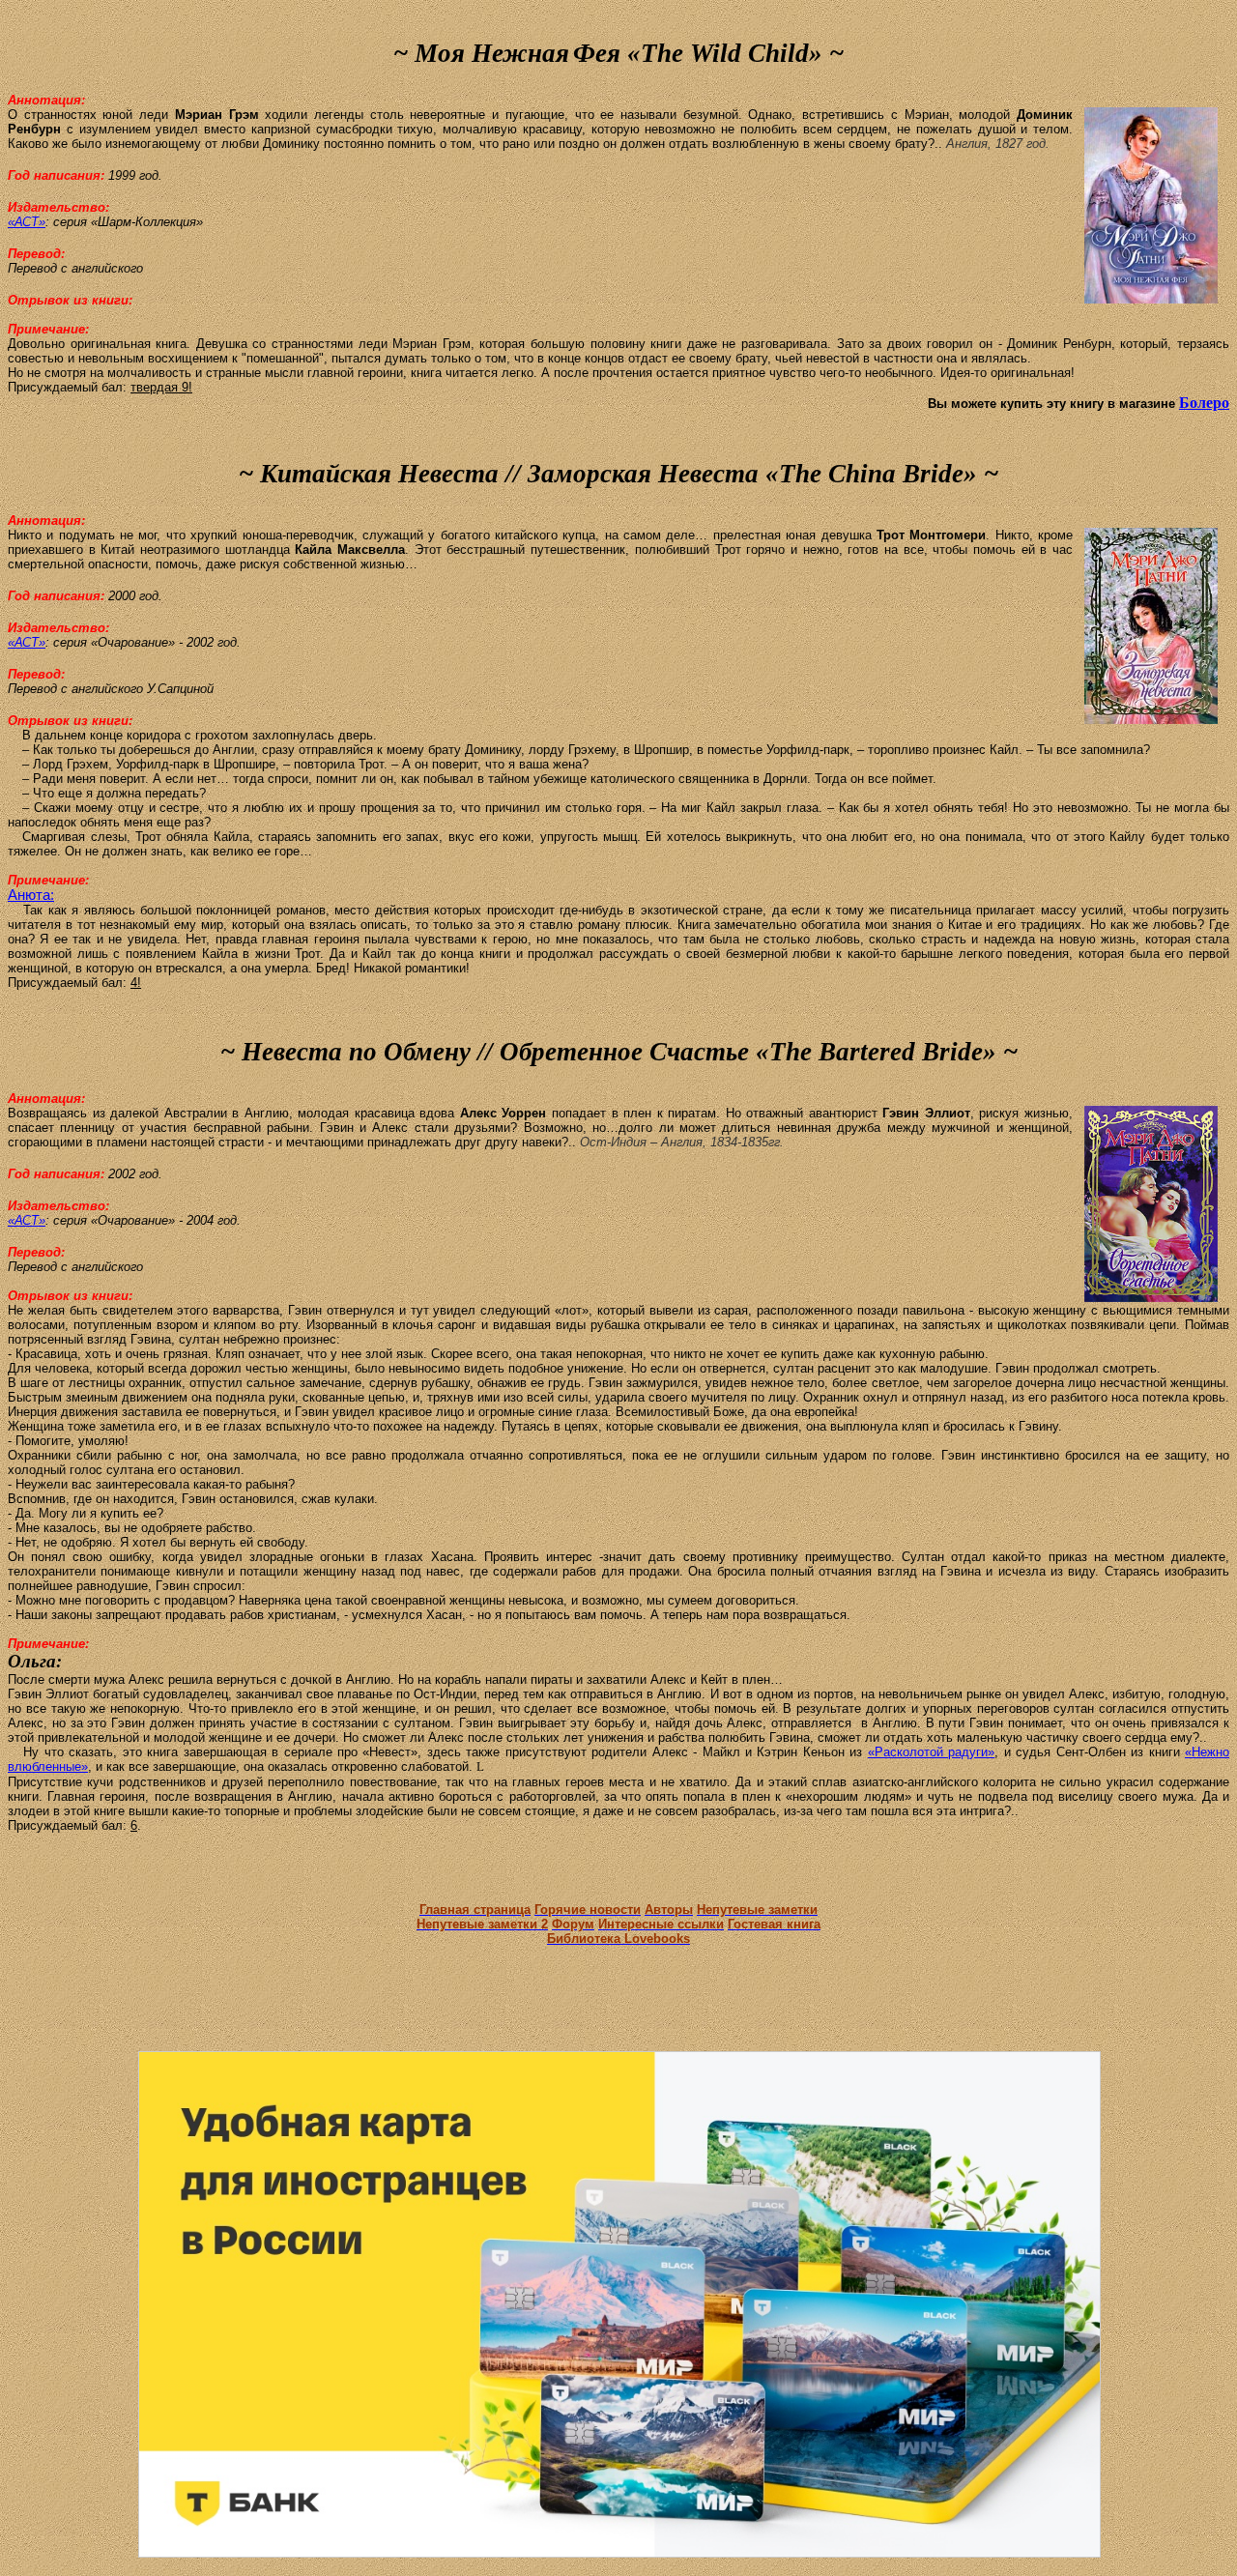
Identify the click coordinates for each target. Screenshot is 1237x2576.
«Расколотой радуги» (931, 1752)
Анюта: (31, 895)
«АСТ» (27, 222)
